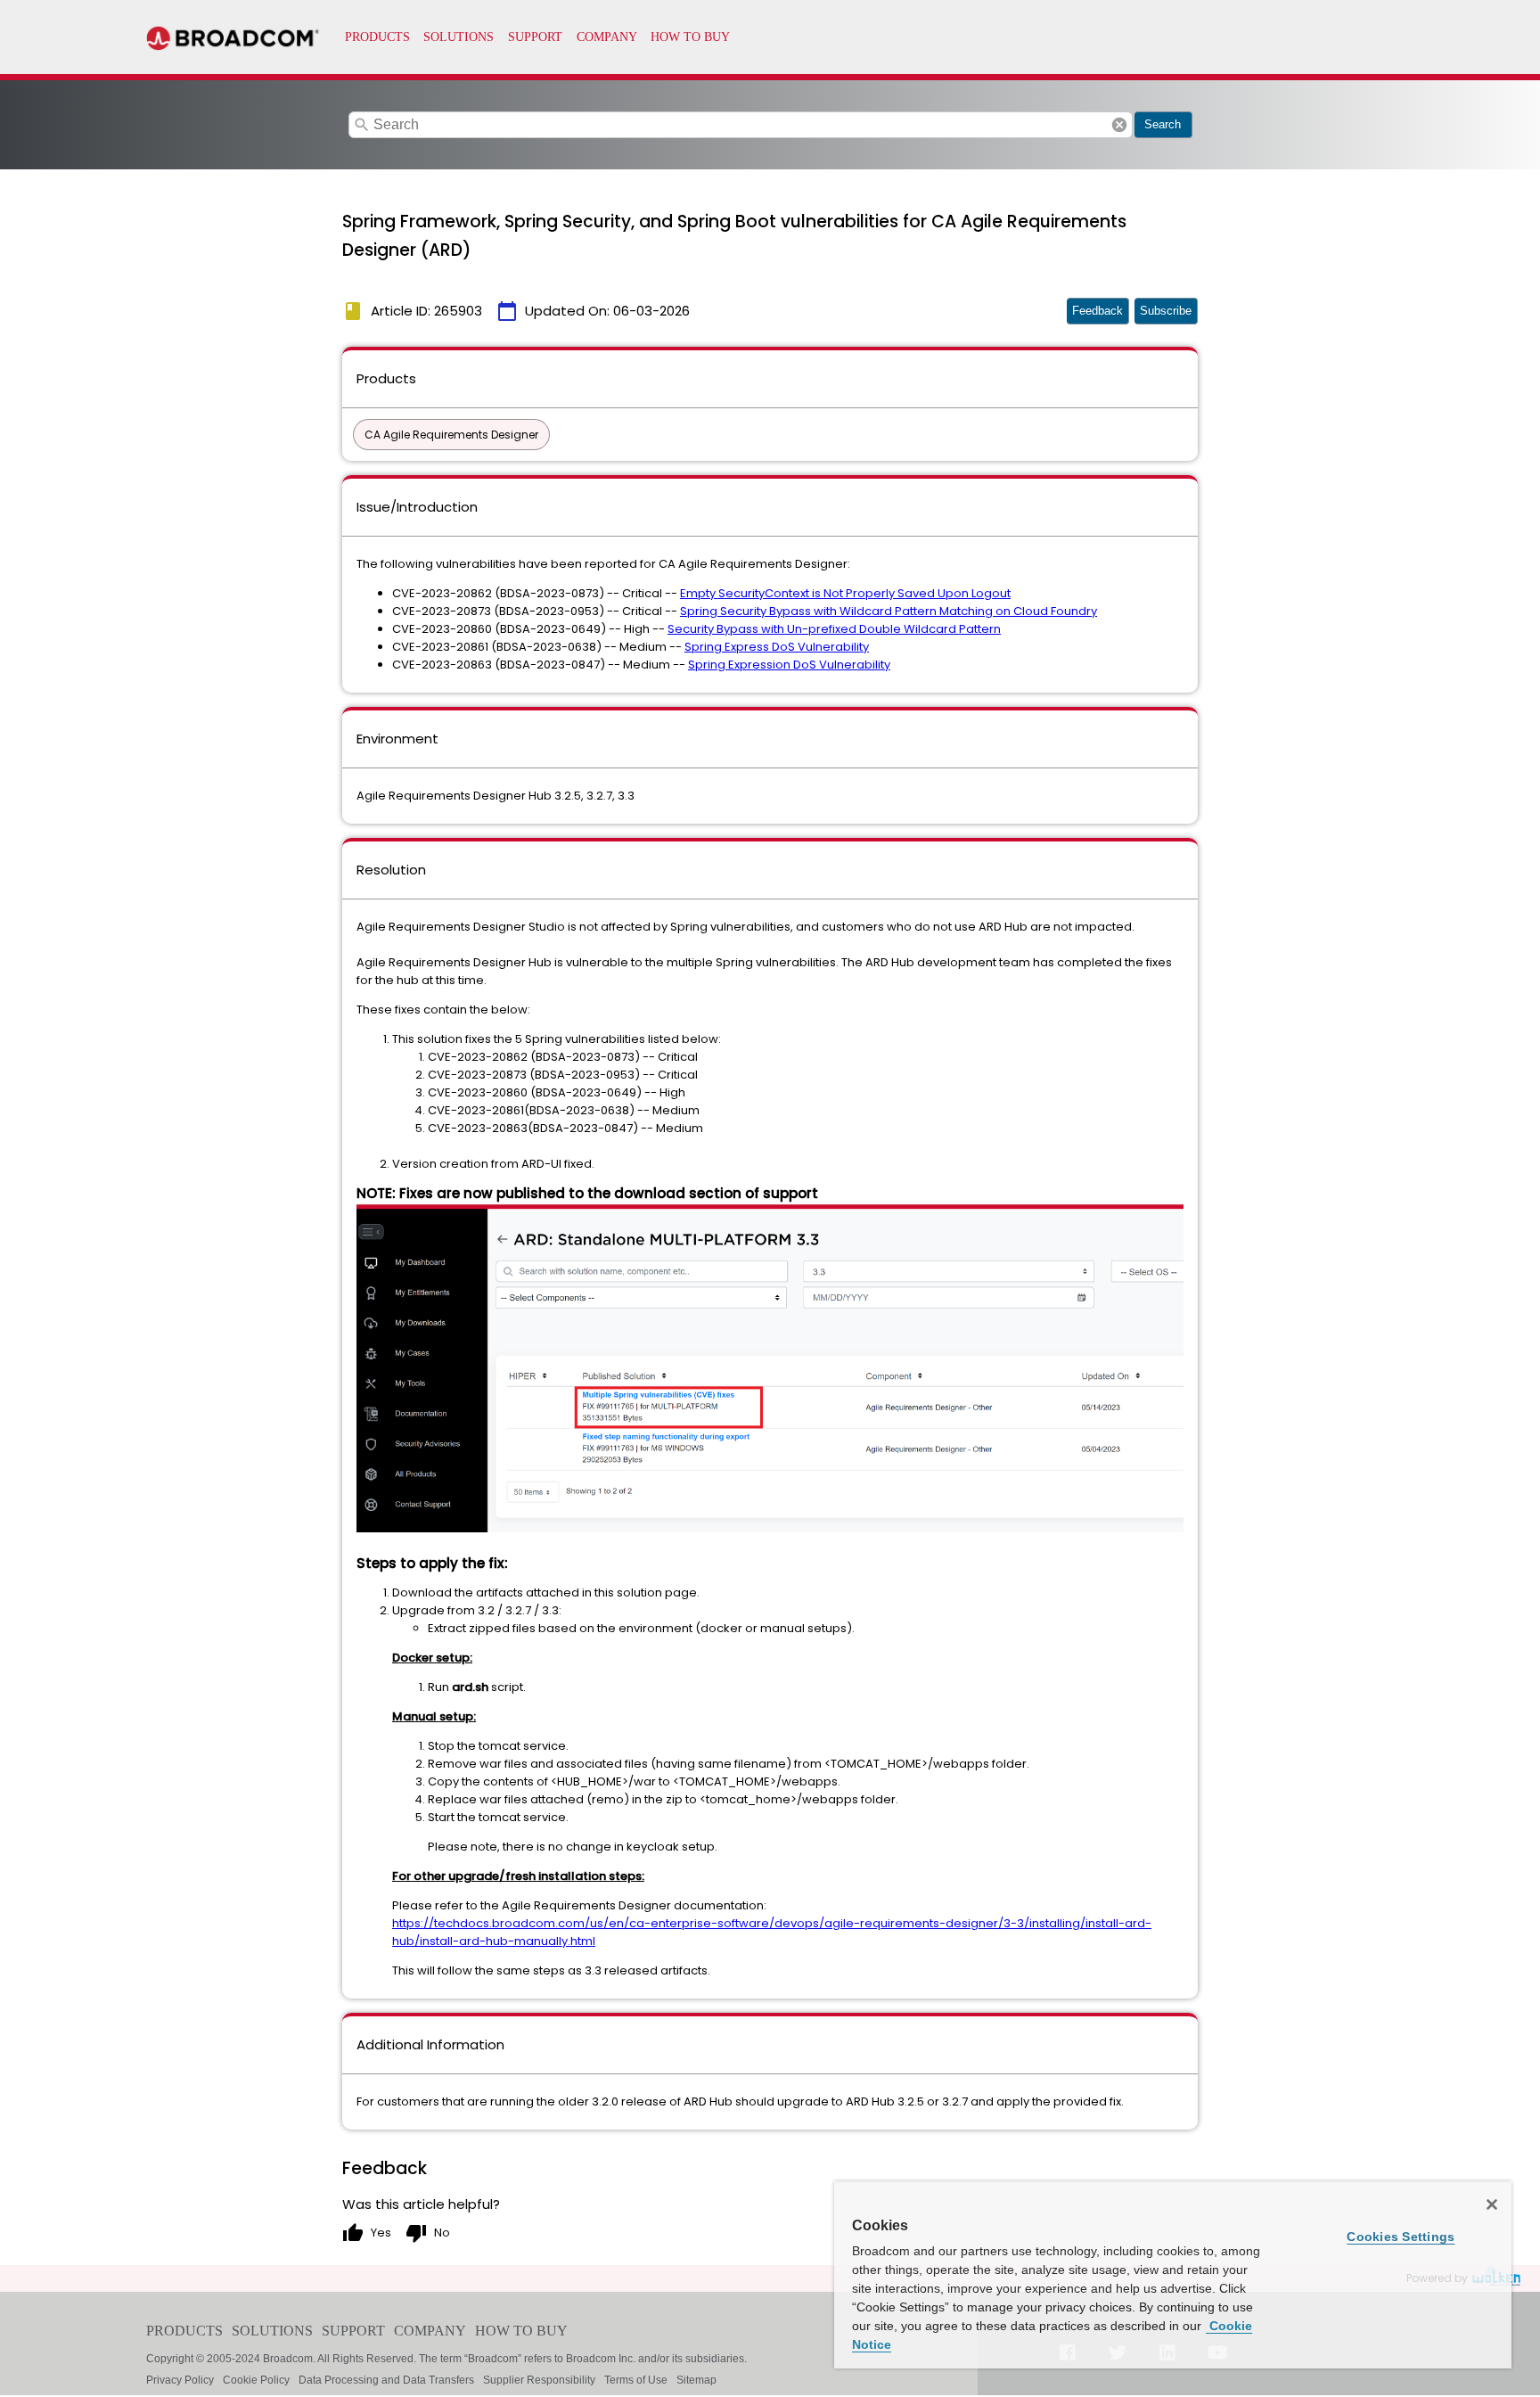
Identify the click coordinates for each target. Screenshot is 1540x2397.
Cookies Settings (1401, 2237)
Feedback (1098, 311)
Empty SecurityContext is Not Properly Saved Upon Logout (845, 593)
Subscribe (1166, 311)
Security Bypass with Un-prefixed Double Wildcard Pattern (834, 629)
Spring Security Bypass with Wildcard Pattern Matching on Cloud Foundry (889, 611)
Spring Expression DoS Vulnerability (789, 665)
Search (1163, 124)
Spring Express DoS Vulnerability (777, 647)
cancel (1119, 125)
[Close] (1492, 2204)
